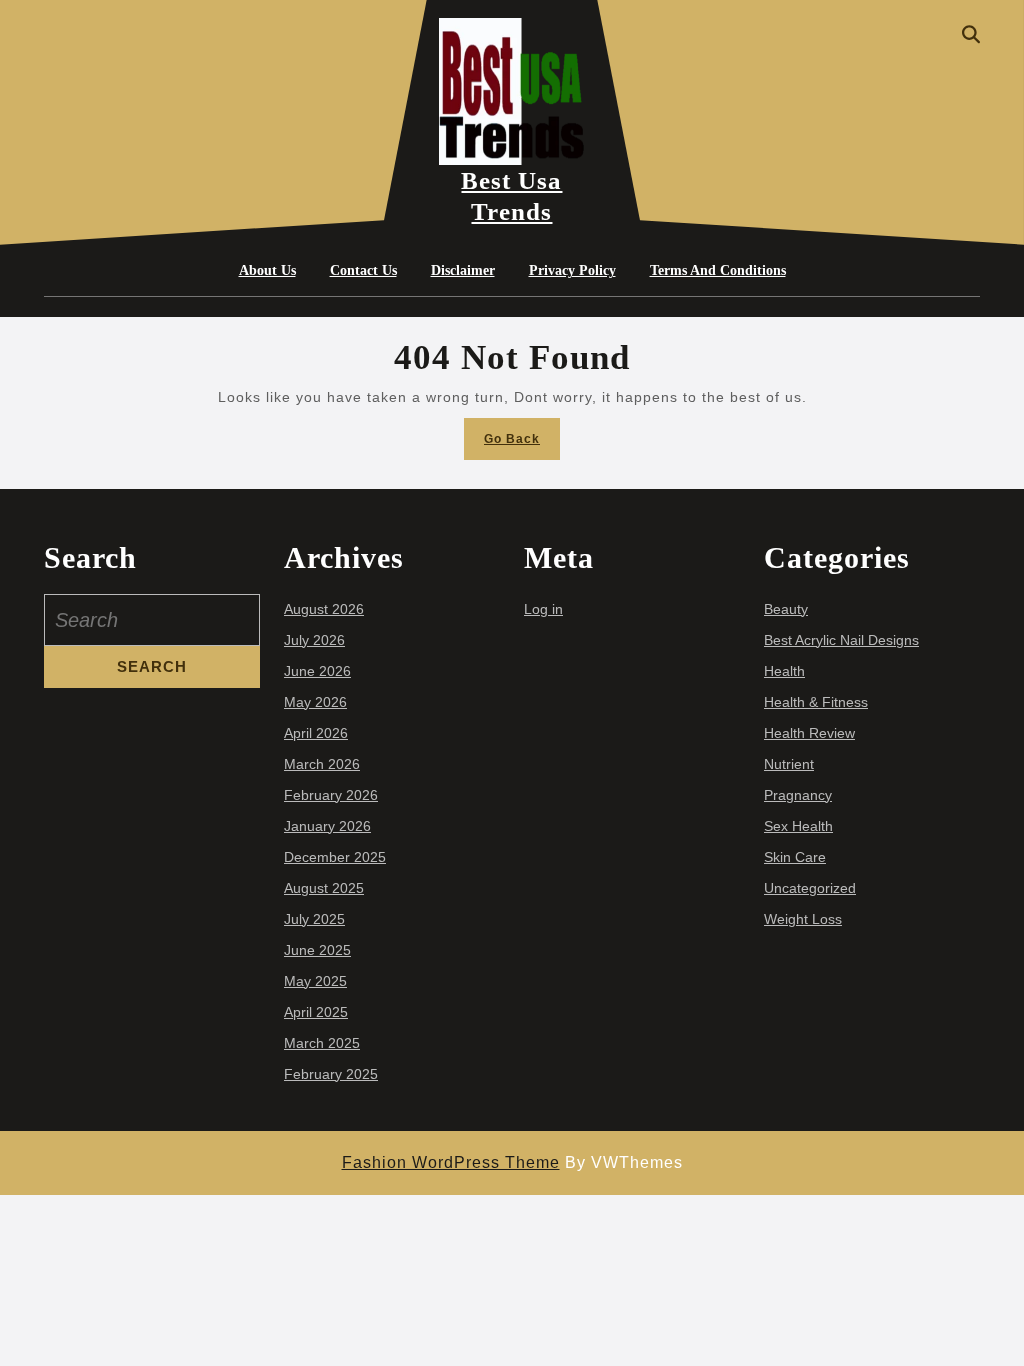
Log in (543, 609)
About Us (267, 270)
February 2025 (331, 1074)
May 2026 (315, 702)
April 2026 (316, 733)
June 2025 (317, 950)
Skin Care (795, 857)
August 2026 (324, 609)
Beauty (786, 609)
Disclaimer (463, 270)
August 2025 (324, 888)
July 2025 (314, 919)
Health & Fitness (816, 702)
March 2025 (322, 1043)
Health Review (809, 733)
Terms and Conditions (718, 270)
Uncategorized (810, 888)
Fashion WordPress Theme (451, 1162)
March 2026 (322, 764)
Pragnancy (798, 795)
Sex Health (798, 826)
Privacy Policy (572, 270)
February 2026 (331, 795)
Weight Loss (803, 919)
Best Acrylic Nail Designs (841, 640)
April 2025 (316, 1012)
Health (784, 671)
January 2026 (327, 826)
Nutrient (789, 764)
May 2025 (315, 981)
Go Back (522, 444)
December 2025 (335, 857)
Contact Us (363, 270)
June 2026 (317, 671)
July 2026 (314, 640)
